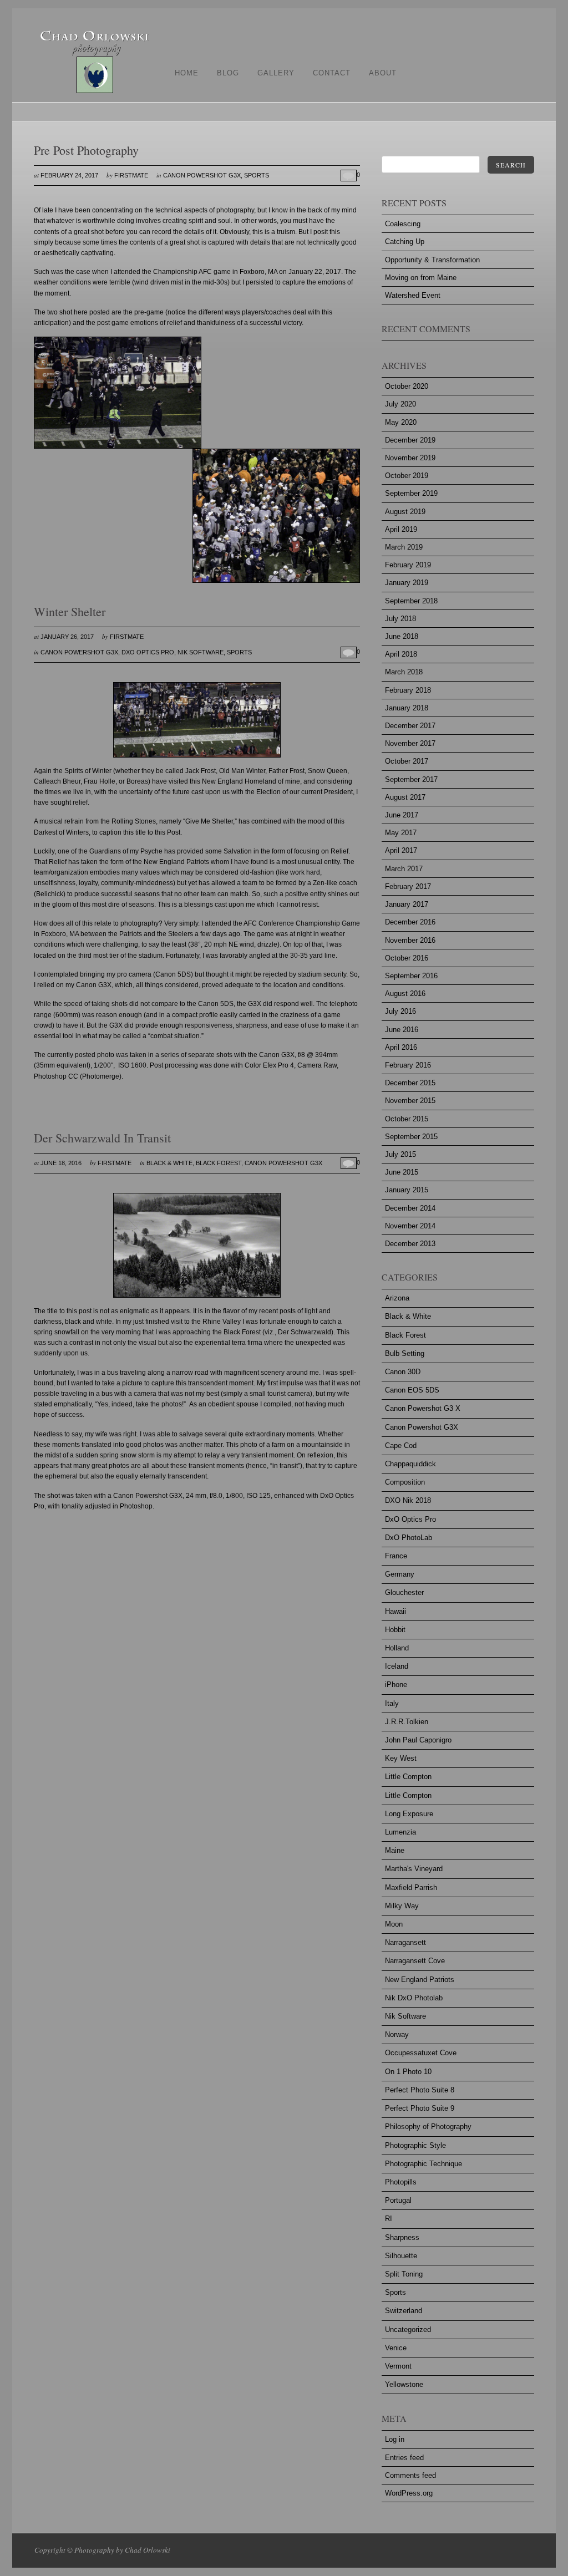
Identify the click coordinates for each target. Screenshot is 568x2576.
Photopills (401, 2182)
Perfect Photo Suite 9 (420, 2108)
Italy (392, 1703)
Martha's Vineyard (414, 1869)
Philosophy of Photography (428, 2127)
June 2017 (402, 815)
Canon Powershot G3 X (423, 1408)
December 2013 (410, 1244)
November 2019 (410, 458)
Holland (397, 1648)
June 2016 (402, 1030)
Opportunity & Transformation (432, 260)
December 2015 (410, 1083)
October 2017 (407, 761)
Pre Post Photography (86, 150)
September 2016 (411, 976)
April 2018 (401, 654)
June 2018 (402, 636)
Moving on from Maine (421, 278)
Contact (332, 73)
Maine (395, 1850)
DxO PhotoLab (409, 1538)
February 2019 (408, 565)
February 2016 (408, 1065)
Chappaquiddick (410, 1464)
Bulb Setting (405, 1353)
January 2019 (407, 583)
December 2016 (410, 922)
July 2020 (400, 404)
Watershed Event (413, 295)
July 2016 (400, 1011)
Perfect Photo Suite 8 (420, 2090)
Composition (405, 1482)
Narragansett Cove (415, 1961)
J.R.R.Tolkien (407, 1722)
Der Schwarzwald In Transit (102, 1138)
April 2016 (401, 1047)
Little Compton (408, 1777)
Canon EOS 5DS (412, 1390)
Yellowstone (404, 2384)
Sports (257, 175)
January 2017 (407, 904)
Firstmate (131, 175)
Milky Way (402, 1906)
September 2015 (411, 1137)
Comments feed (410, 2475)
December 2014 (410, 1208)
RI (389, 2219)
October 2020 (407, 386)
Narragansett (405, 1942)
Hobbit (395, 1630)
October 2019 (407, 476)
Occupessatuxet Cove (421, 2053)
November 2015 (410, 1101)
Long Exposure (409, 1814)
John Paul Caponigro (418, 1740)
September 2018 (411, 601)
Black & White (169, 1163)
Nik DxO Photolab (414, 1998)
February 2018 (408, 690)
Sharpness (402, 2237)
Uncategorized (408, 2329)
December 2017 (410, 726)
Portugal (398, 2200)
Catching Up (405, 242)
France (396, 1556)
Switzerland (404, 2311)
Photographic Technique (424, 2164)
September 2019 (411, 493)
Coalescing (403, 224)
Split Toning (404, 2274)
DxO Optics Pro (148, 652)
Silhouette (401, 2256)
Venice (396, 2348)
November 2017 (410, 743)
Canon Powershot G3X (202, 175)
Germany (400, 1574)
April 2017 (401, 850)
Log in (395, 2439)
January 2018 (407, 708)
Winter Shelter (70, 611)
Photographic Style (415, 2145)
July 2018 (400, 619)
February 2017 (408, 886)
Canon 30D (403, 1372)
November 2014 (410, 1226)
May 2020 (401, 422)
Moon (394, 1924)
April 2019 (401, 529)
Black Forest (219, 1163)
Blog (228, 73)
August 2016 (405, 994)
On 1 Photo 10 (408, 2072)
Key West (401, 1758)
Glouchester (404, 1592)
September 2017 (411, 779)
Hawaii (395, 1611)
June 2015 (402, 1172)
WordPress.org (409, 2493)
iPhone (396, 1685)
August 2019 (405, 512)
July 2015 (400, 1154)
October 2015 (407, 1119)
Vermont (398, 2366)
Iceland (397, 1666)
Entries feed (404, 2458)
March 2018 (404, 672)
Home (187, 73)
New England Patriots (420, 1980)
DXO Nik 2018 (408, 1500)
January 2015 (407, 1190)
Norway (397, 2034)
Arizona (397, 1298)
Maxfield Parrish (411, 1887)
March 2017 (404, 869)
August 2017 (405, 797)
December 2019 (410, 440)
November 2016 (410, 940)
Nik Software (201, 652)
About (383, 73)
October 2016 (407, 958)
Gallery (276, 73)
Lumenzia (400, 1832)
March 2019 (404, 547)
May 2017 (401, 833)
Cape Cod (401, 1445)
